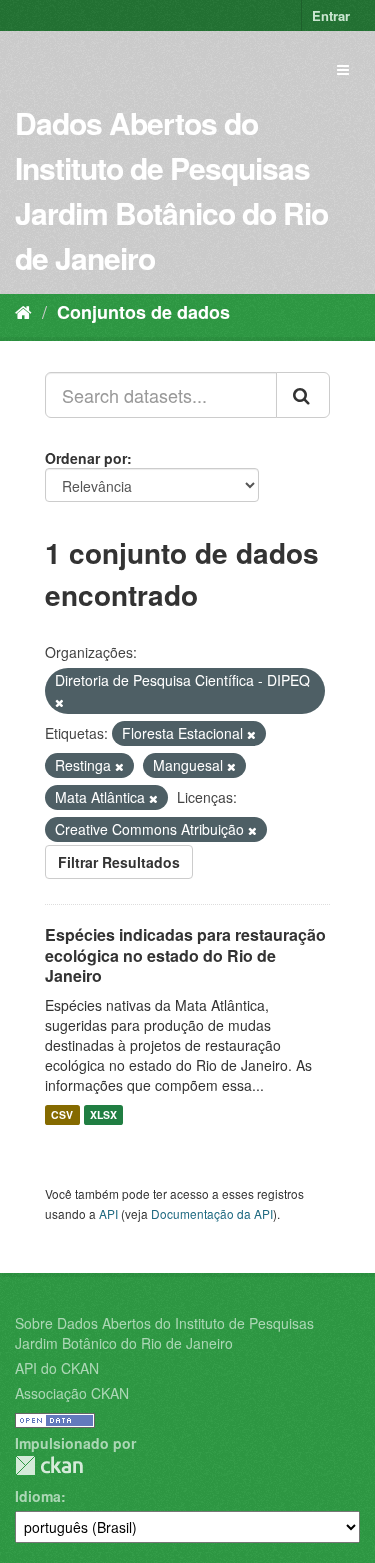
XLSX (103, 1114)
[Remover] (59, 702)
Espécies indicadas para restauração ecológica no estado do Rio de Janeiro (185, 955)
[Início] (23, 311)
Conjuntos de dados (143, 312)
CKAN (49, 1465)
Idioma (38, 1496)
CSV (62, 1114)
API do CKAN (57, 1368)
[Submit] (303, 395)
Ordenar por (86, 458)
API (108, 1213)
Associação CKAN (72, 1393)
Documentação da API (212, 1213)
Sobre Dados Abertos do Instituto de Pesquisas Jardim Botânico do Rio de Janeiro (164, 1333)
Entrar (331, 15)
